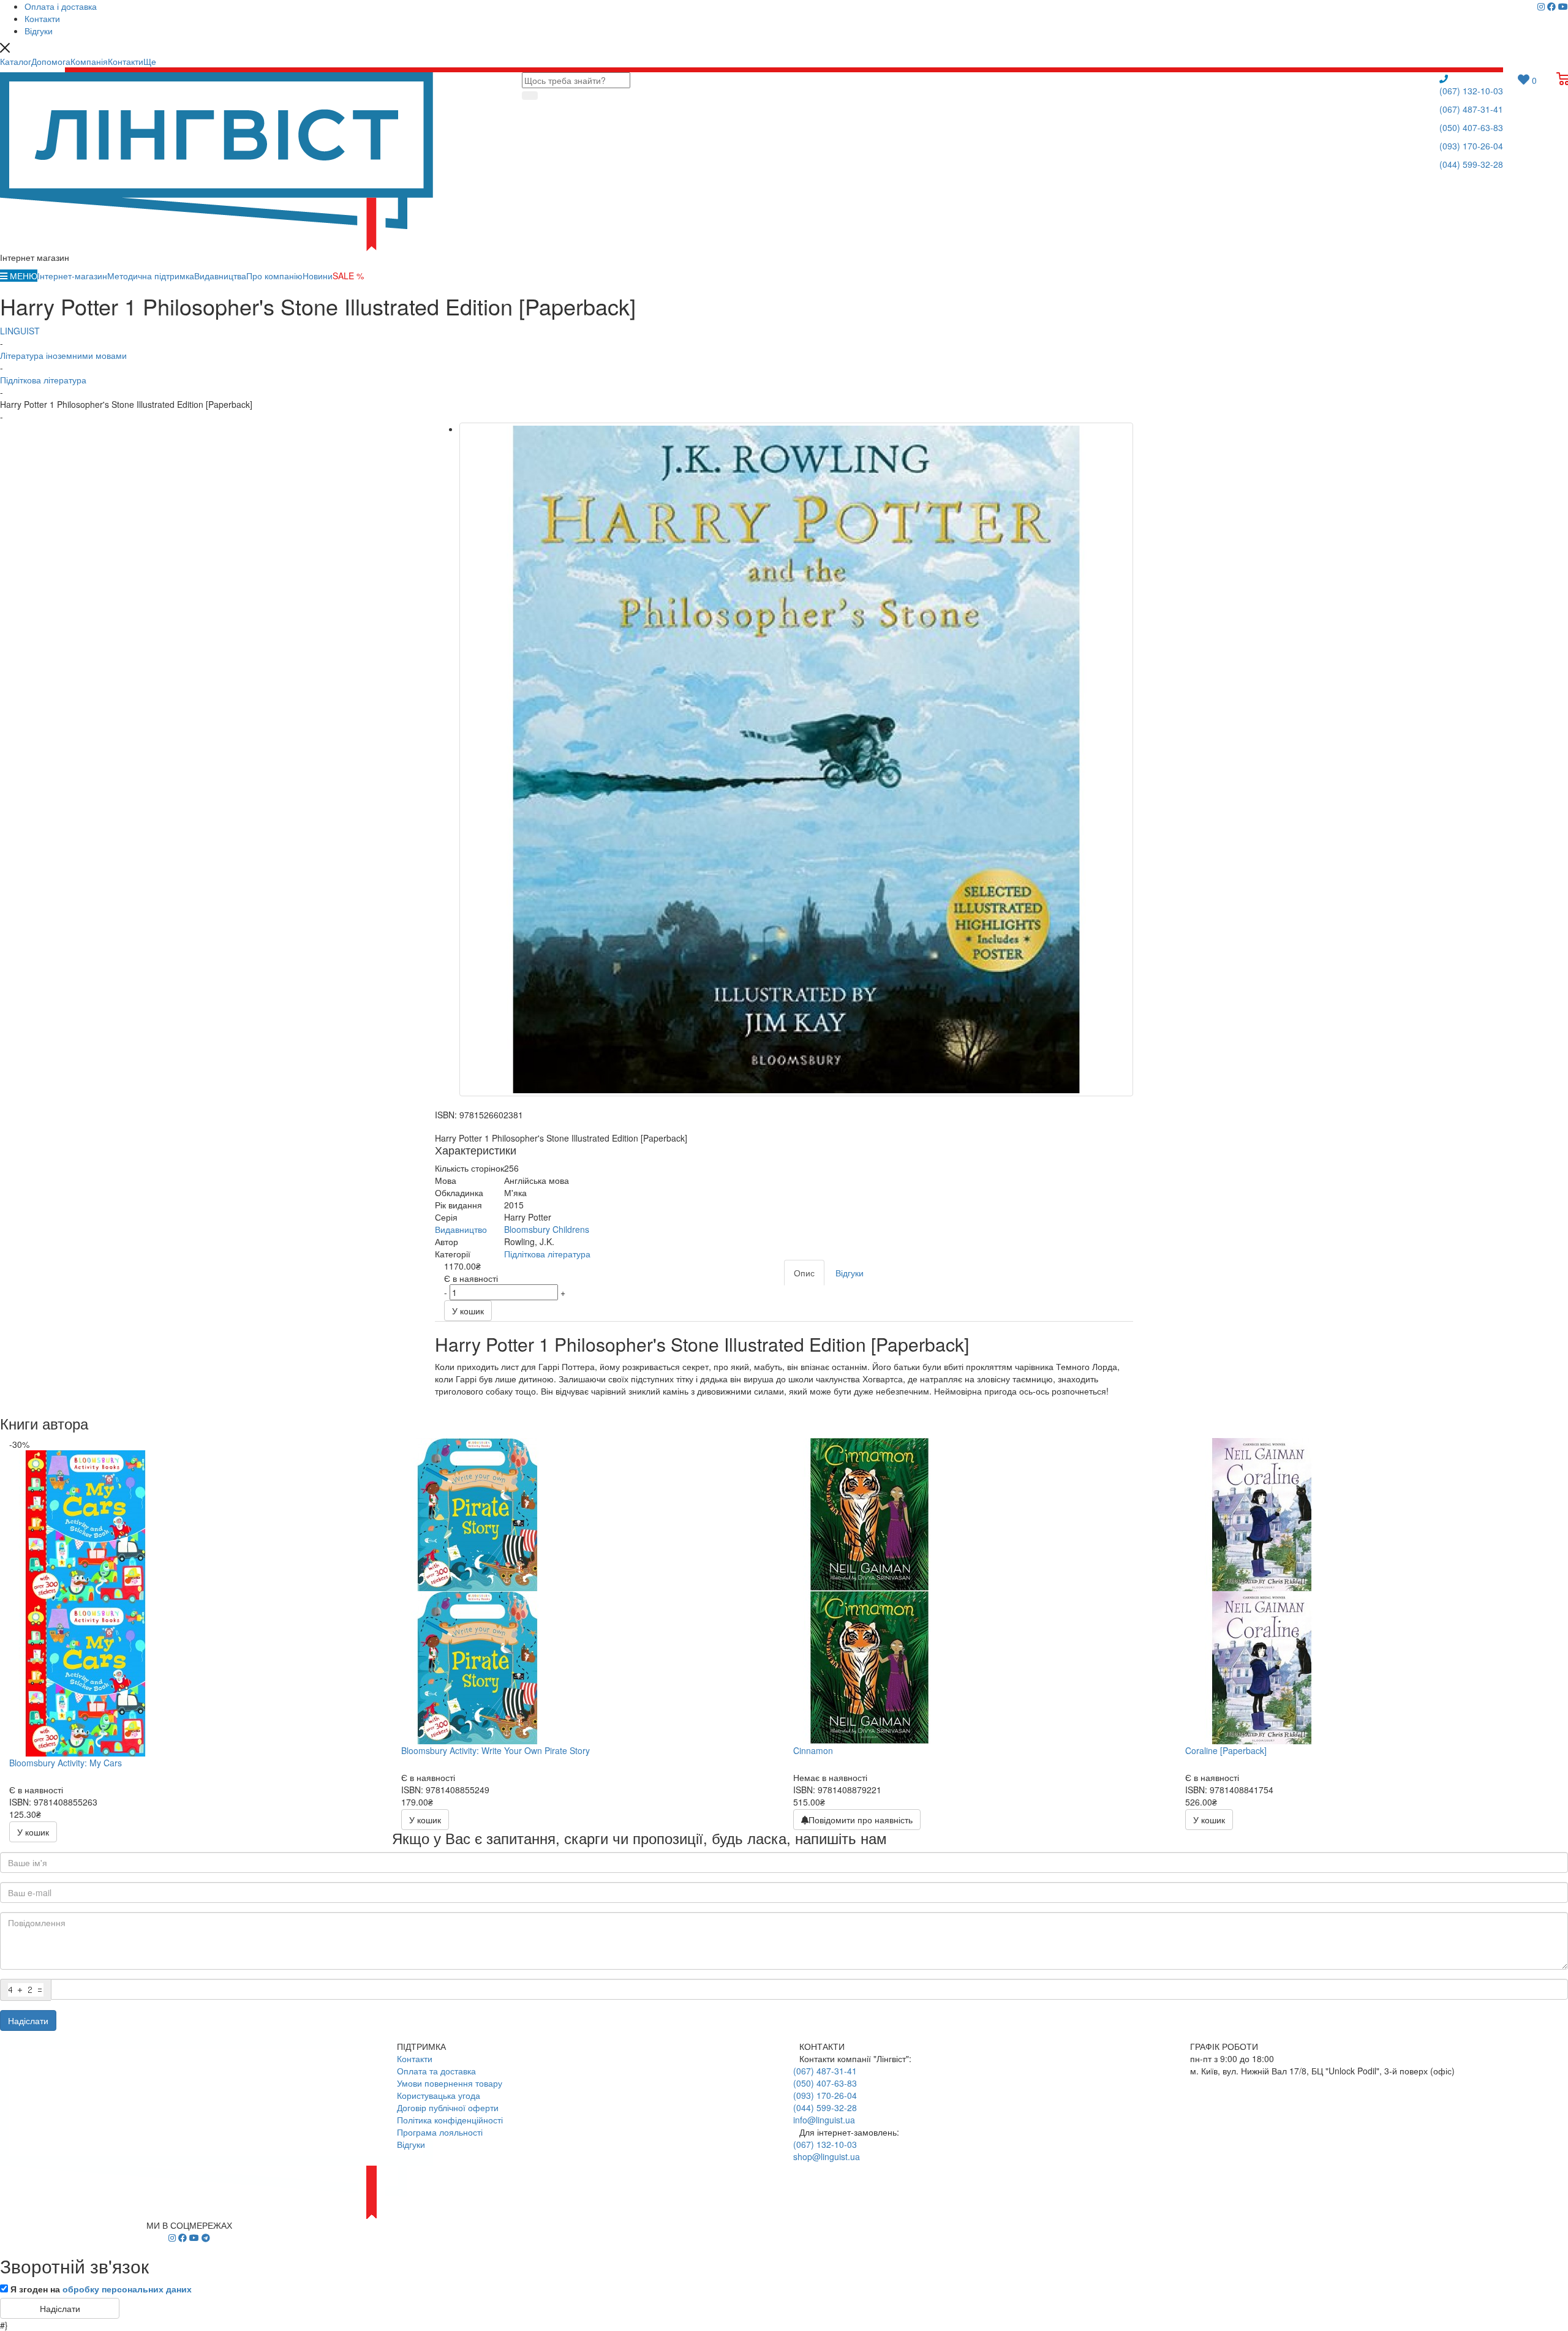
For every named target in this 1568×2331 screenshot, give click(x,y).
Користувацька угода (439, 2095)
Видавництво (461, 1229)
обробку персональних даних (127, 2289)
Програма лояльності (440, 2132)
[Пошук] (530, 96)
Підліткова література (547, 1254)
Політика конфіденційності (450, 2120)
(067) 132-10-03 (1471, 91)
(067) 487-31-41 (1471, 109)
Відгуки (411, 2144)
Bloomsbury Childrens (547, 1229)
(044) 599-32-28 (1471, 164)
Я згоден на (101, 2289)
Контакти (415, 2058)
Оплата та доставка (436, 2071)
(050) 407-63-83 (1471, 127)
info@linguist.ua (824, 2120)
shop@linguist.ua (827, 2156)
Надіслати (28, 2020)
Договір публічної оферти (448, 2107)
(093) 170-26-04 (1471, 146)
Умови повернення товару (450, 2083)
